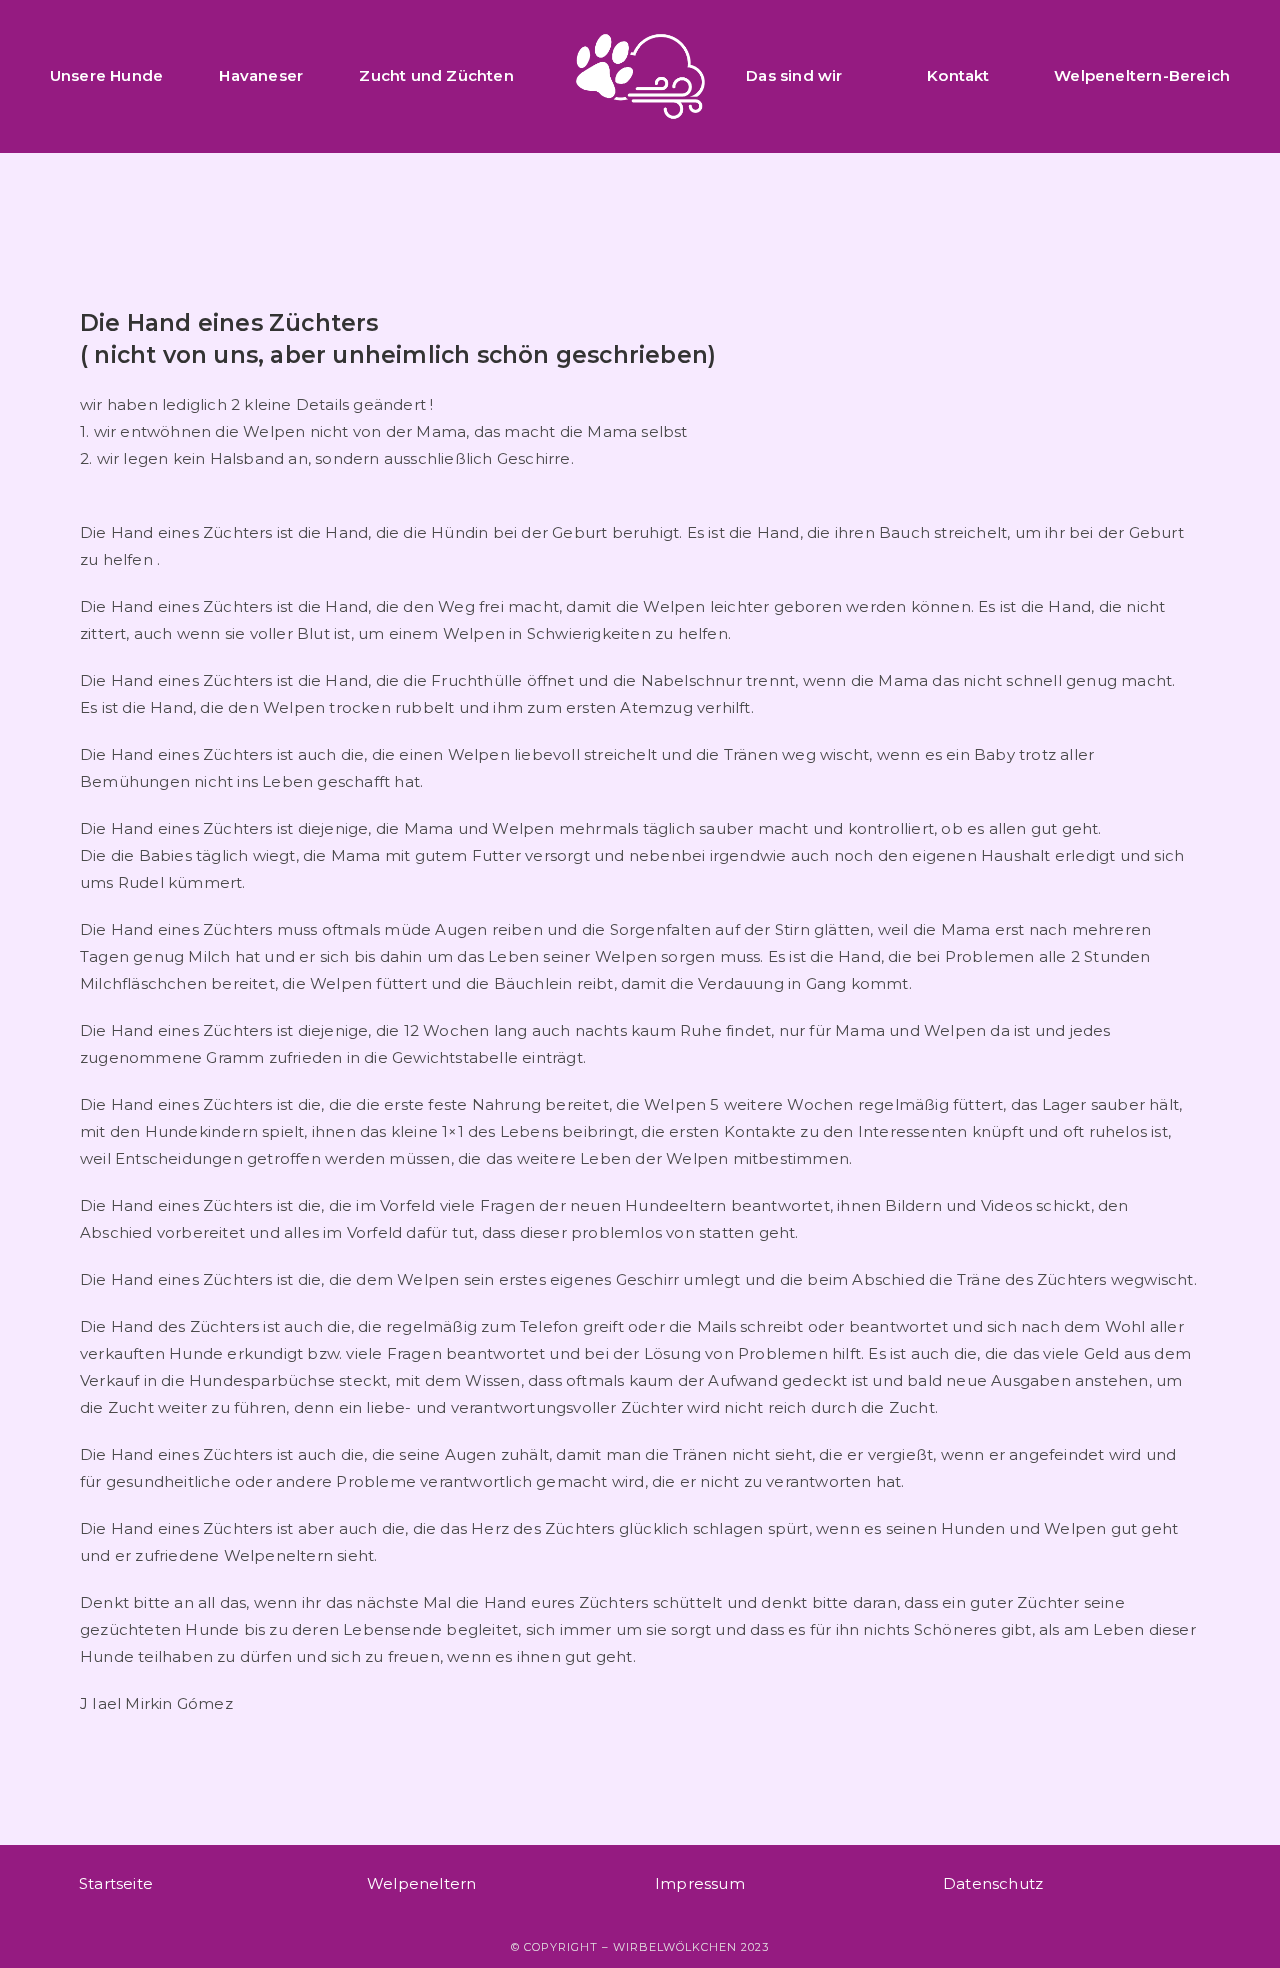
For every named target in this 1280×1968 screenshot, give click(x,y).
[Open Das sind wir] (855, 76)
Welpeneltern (421, 1883)
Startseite (116, 1883)
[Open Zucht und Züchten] (526, 76)
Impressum (700, 1883)
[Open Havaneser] (315, 76)
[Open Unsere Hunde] (175, 76)
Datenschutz (993, 1883)
